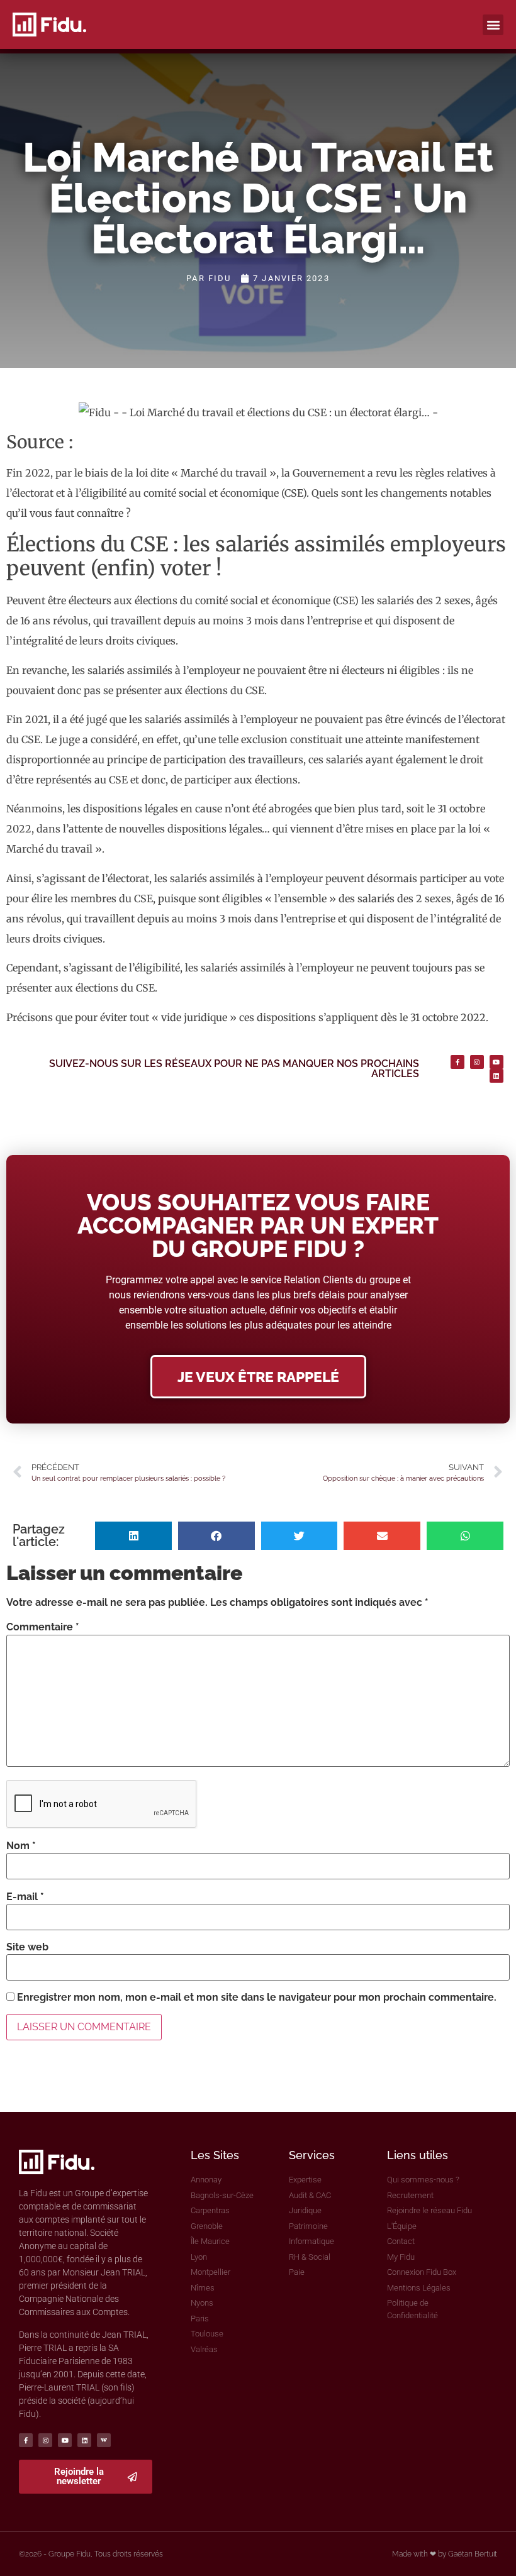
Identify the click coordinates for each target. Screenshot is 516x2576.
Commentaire (43, 1627)
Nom (21, 1846)
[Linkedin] (496, 1076)
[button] (493, 25)
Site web (27, 1947)
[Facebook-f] (457, 1062)
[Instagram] (477, 1062)
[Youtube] (496, 1062)
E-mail (25, 1897)
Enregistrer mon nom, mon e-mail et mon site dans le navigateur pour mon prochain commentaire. (257, 1998)
